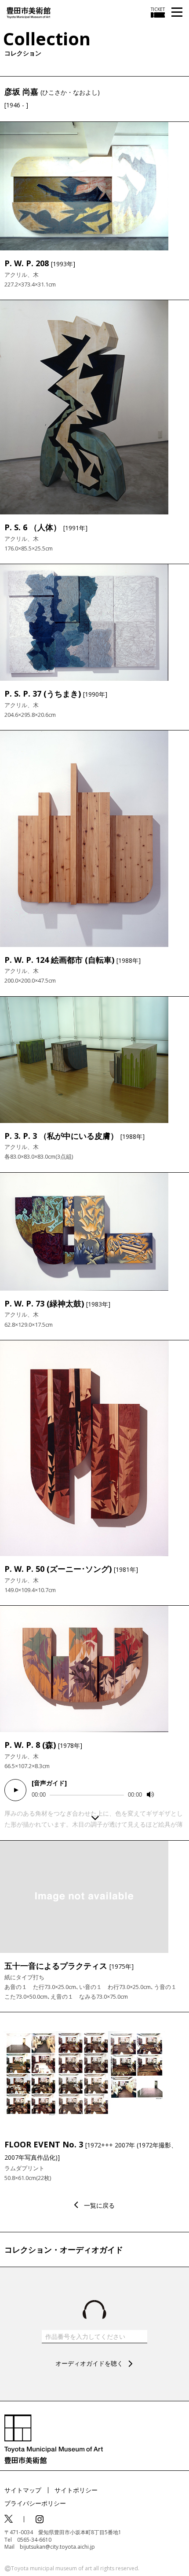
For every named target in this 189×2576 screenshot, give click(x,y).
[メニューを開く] (177, 13)
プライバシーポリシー (35, 2503)
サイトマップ (23, 2490)
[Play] (15, 1790)
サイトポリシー (76, 2490)
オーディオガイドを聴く (89, 2363)
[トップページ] (29, 12)
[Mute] (150, 1794)
